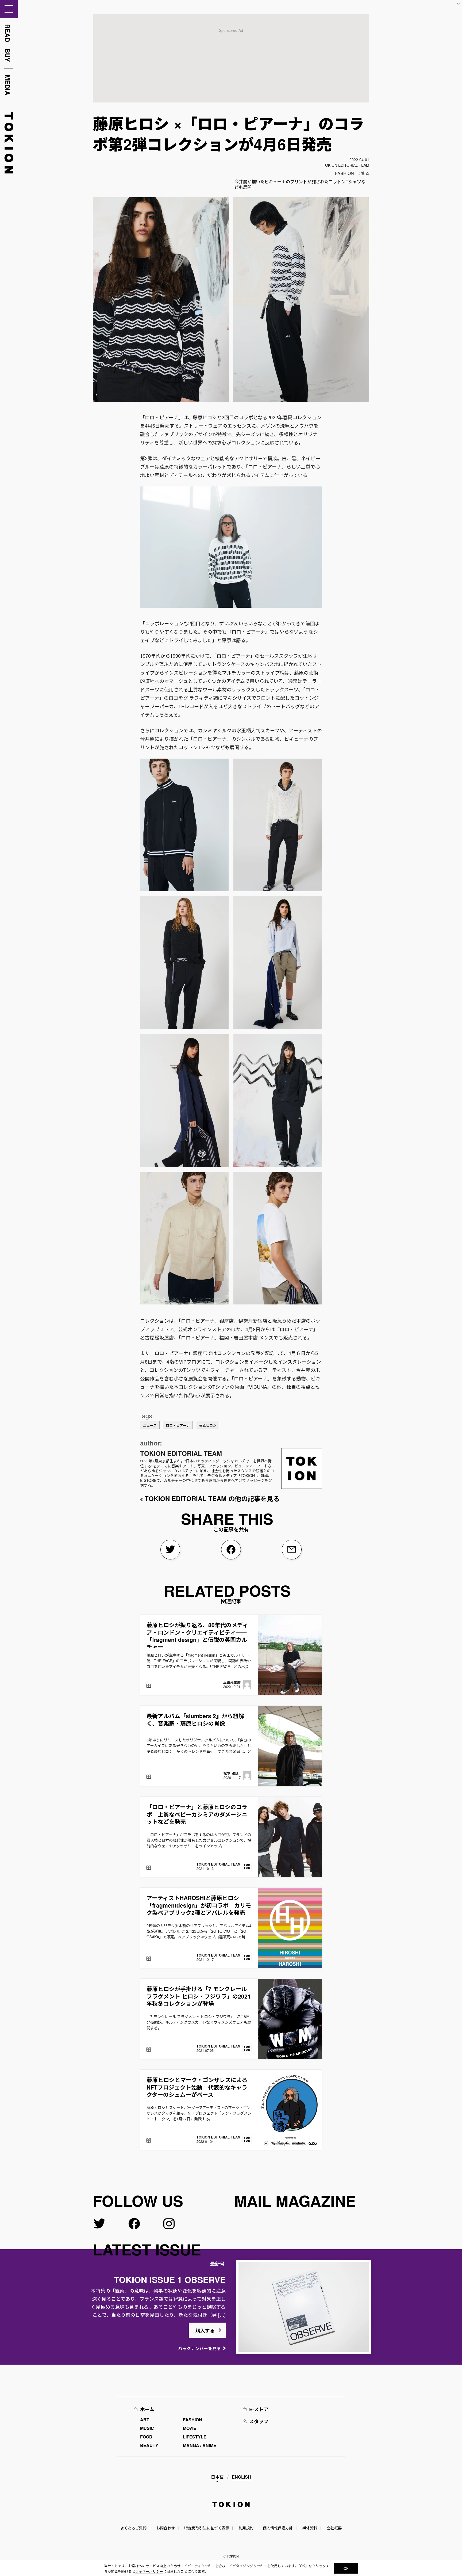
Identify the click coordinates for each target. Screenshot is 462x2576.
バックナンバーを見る (199, 2348)
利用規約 (246, 2528)
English (241, 2477)
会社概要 (334, 2528)
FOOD (146, 2437)
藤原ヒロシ (208, 1425)
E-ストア (259, 2409)
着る (365, 173)
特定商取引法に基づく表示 (207, 2528)
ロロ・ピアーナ (178, 1425)
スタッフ (259, 2421)
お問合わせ (165, 2528)
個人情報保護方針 (278, 2528)
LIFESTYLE (195, 2437)
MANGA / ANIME (200, 2445)
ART (145, 2420)
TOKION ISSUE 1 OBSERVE (170, 2280)
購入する (205, 2331)
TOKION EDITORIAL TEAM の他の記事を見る (212, 1498)
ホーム (147, 2409)
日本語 (217, 2477)
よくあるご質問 (133, 2528)
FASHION (344, 173)
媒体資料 (310, 2528)
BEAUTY (149, 2445)
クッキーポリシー (149, 2571)
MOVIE (190, 2428)
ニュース (150, 1425)
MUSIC (147, 2428)
